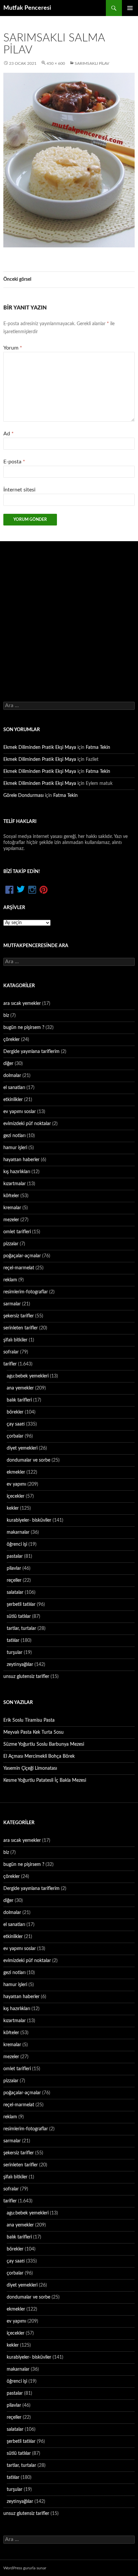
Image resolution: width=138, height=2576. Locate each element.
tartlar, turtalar (21, 1629)
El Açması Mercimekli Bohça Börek (39, 1756)
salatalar (15, 1592)
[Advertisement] (69, 614)
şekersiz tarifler (19, 1316)
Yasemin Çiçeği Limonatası (30, 1768)
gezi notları (14, 1136)
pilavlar (14, 1568)
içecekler (16, 1496)
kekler (13, 1508)
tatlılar (13, 1641)
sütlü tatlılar (19, 1617)
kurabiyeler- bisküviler (29, 1520)
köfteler (11, 1196)
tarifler (10, 1364)
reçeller (14, 1580)
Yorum (13, 348)
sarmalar (12, 1304)
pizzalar (11, 1244)
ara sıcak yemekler (22, 1004)
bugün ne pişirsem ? (24, 1028)
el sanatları (14, 1088)
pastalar (15, 1556)
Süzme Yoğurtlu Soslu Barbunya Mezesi (44, 1744)
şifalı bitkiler (15, 1340)
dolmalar (12, 1076)
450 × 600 (56, 63)
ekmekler (16, 1472)
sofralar (11, 1352)
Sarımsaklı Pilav (92, 63)
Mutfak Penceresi (27, 8)
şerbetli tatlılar (21, 1604)
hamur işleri (15, 1148)
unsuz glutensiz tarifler (26, 1677)
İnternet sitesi (19, 490)
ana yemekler (20, 1388)
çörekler (12, 1040)
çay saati (16, 1424)
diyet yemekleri (22, 1448)
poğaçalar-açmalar (22, 1256)
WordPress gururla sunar (25, 2568)
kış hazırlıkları (17, 1172)
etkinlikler (13, 1100)
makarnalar (18, 1532)
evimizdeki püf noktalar (27, 1124)
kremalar (12, 1208)
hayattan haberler (21, 1160)
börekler (15, 1412)
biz (6, 1016)
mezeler (11, 1220)
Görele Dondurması (23, 796)
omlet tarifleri (17, 1232)
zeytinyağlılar (20, 1665)
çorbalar (15, 1436)
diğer (8, 1064)
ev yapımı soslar (20, 1112)
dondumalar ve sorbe (28, 1460)
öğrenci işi (17, 1544)
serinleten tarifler (21, 1328)
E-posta (14, 462)
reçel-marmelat (19, 1268)
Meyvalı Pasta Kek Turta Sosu (33, 1732)
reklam (10, 1280)
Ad (9, 434)
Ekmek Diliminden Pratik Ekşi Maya (40, 747)
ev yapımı (16, 1484)
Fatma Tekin (98, 747)
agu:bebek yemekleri (28, 1376)
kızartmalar (15, 1184)
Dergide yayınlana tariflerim (31, 1052)
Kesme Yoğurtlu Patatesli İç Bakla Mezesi (45, 1780)
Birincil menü (130, 8)
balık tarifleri (19, 1400)
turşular (15, 1653)
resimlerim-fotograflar (26, 1292)
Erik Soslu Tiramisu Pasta (29, 1720)
